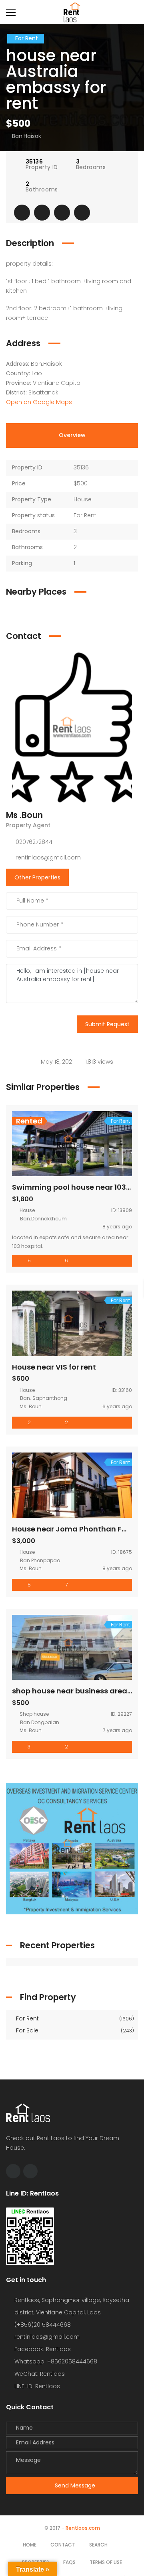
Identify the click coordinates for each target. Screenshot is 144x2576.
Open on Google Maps (40, 402)
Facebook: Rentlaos (43, 2349)
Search (98, 2545)
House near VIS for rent (54, 1367)
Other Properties (37, 877)
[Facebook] (13, 2171)
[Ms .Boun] (72, 727)
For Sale (74, 2030)
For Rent (74, 2018)
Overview (72, 435)
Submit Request (107, 1024)
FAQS (69, 2562)
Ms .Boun (24, 815)
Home (30, 2545)
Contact (63, 2545)
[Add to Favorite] (42, 213)
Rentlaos (48, 2386)
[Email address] (30, 2171)
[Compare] (62, 213)
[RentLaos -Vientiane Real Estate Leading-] (72, 12)
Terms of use (106, 2562)
